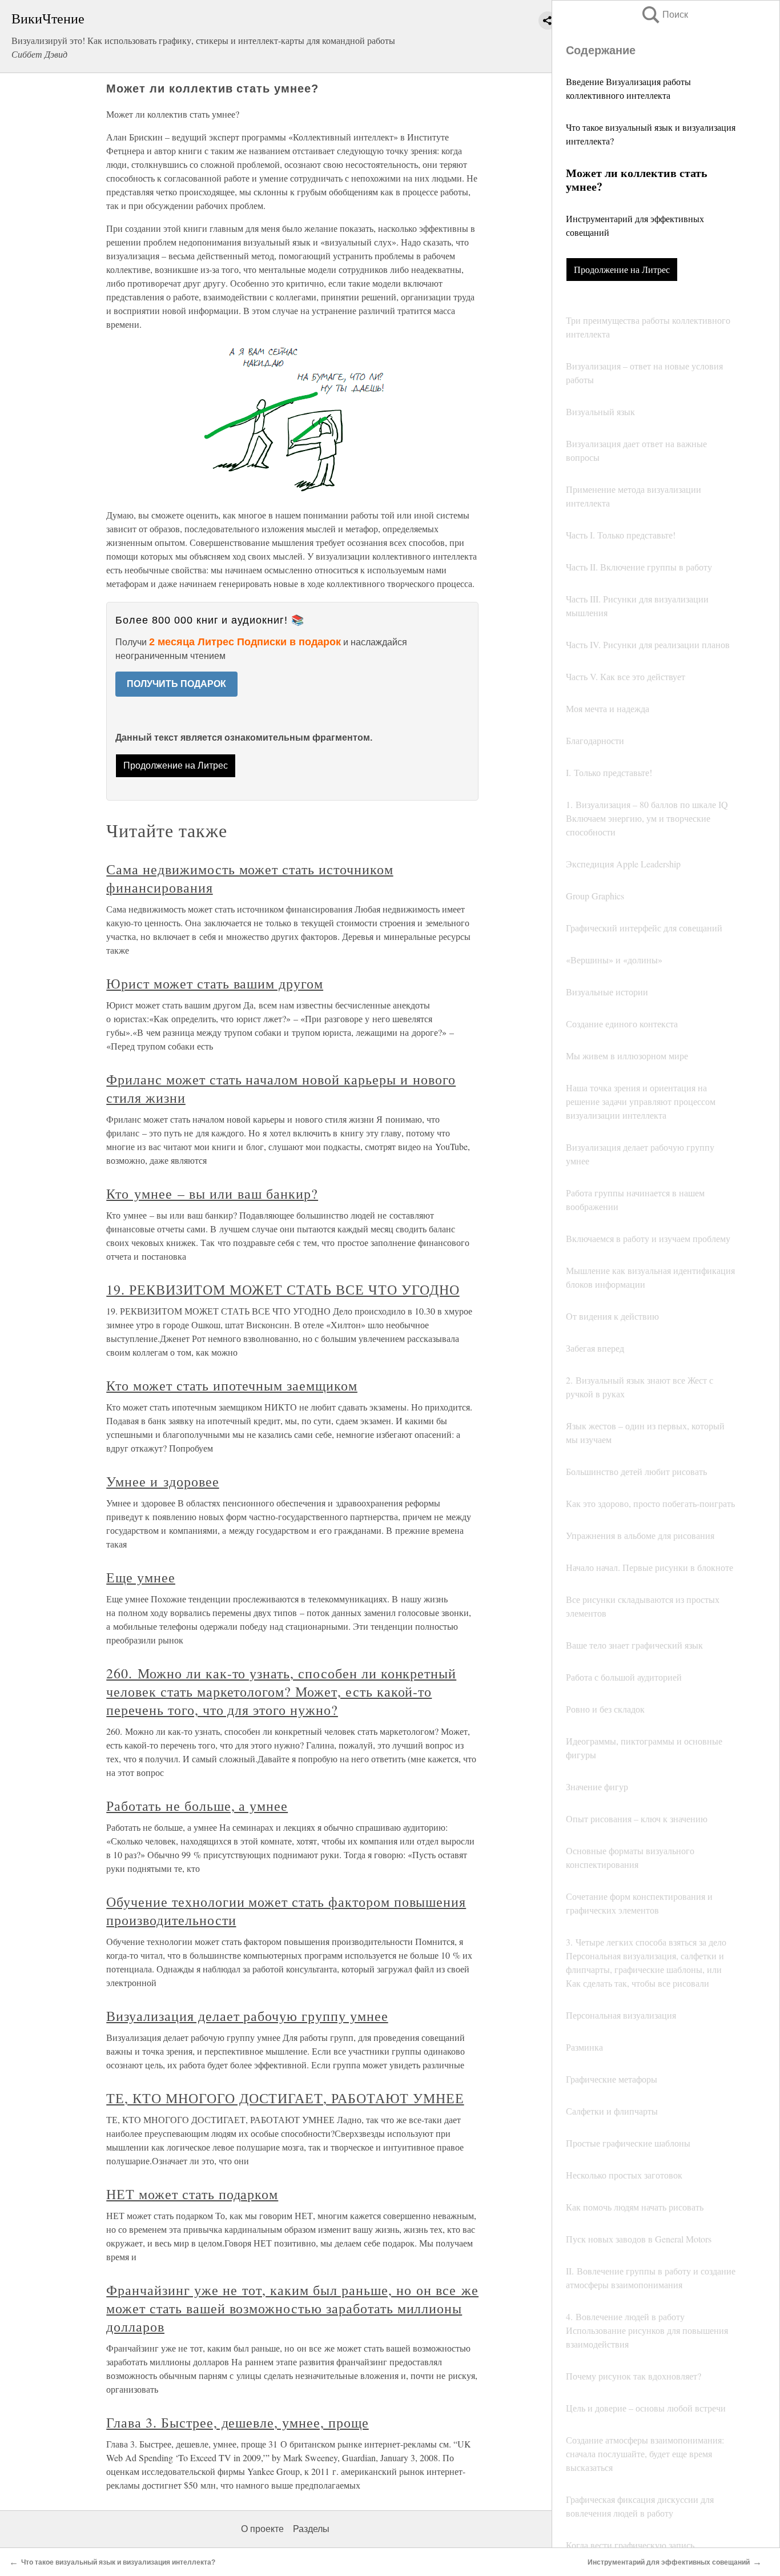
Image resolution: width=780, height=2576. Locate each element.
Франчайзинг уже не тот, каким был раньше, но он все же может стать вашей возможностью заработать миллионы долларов (292, 2308)
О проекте (262, 2529)
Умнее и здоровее (162, 1481)
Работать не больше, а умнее (197, 1806)
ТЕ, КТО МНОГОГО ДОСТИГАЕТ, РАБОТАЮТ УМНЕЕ (285, 2098)
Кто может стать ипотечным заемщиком (232, 1385)
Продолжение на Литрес (622, 269)
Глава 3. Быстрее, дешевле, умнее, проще (237, 2422)
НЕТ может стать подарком (192, 2194)
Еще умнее (141, 1577)
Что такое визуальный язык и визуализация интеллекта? (118, 2562)
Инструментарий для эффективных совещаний (669, 2562)
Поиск (664, 15)
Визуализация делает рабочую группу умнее (247, 2016)
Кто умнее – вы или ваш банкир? (212, 1193)
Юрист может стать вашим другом (215, 983)
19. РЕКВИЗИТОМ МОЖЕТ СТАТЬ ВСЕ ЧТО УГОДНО (283, 1289)
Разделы (311, 2529)
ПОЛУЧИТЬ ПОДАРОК (176, 684)
